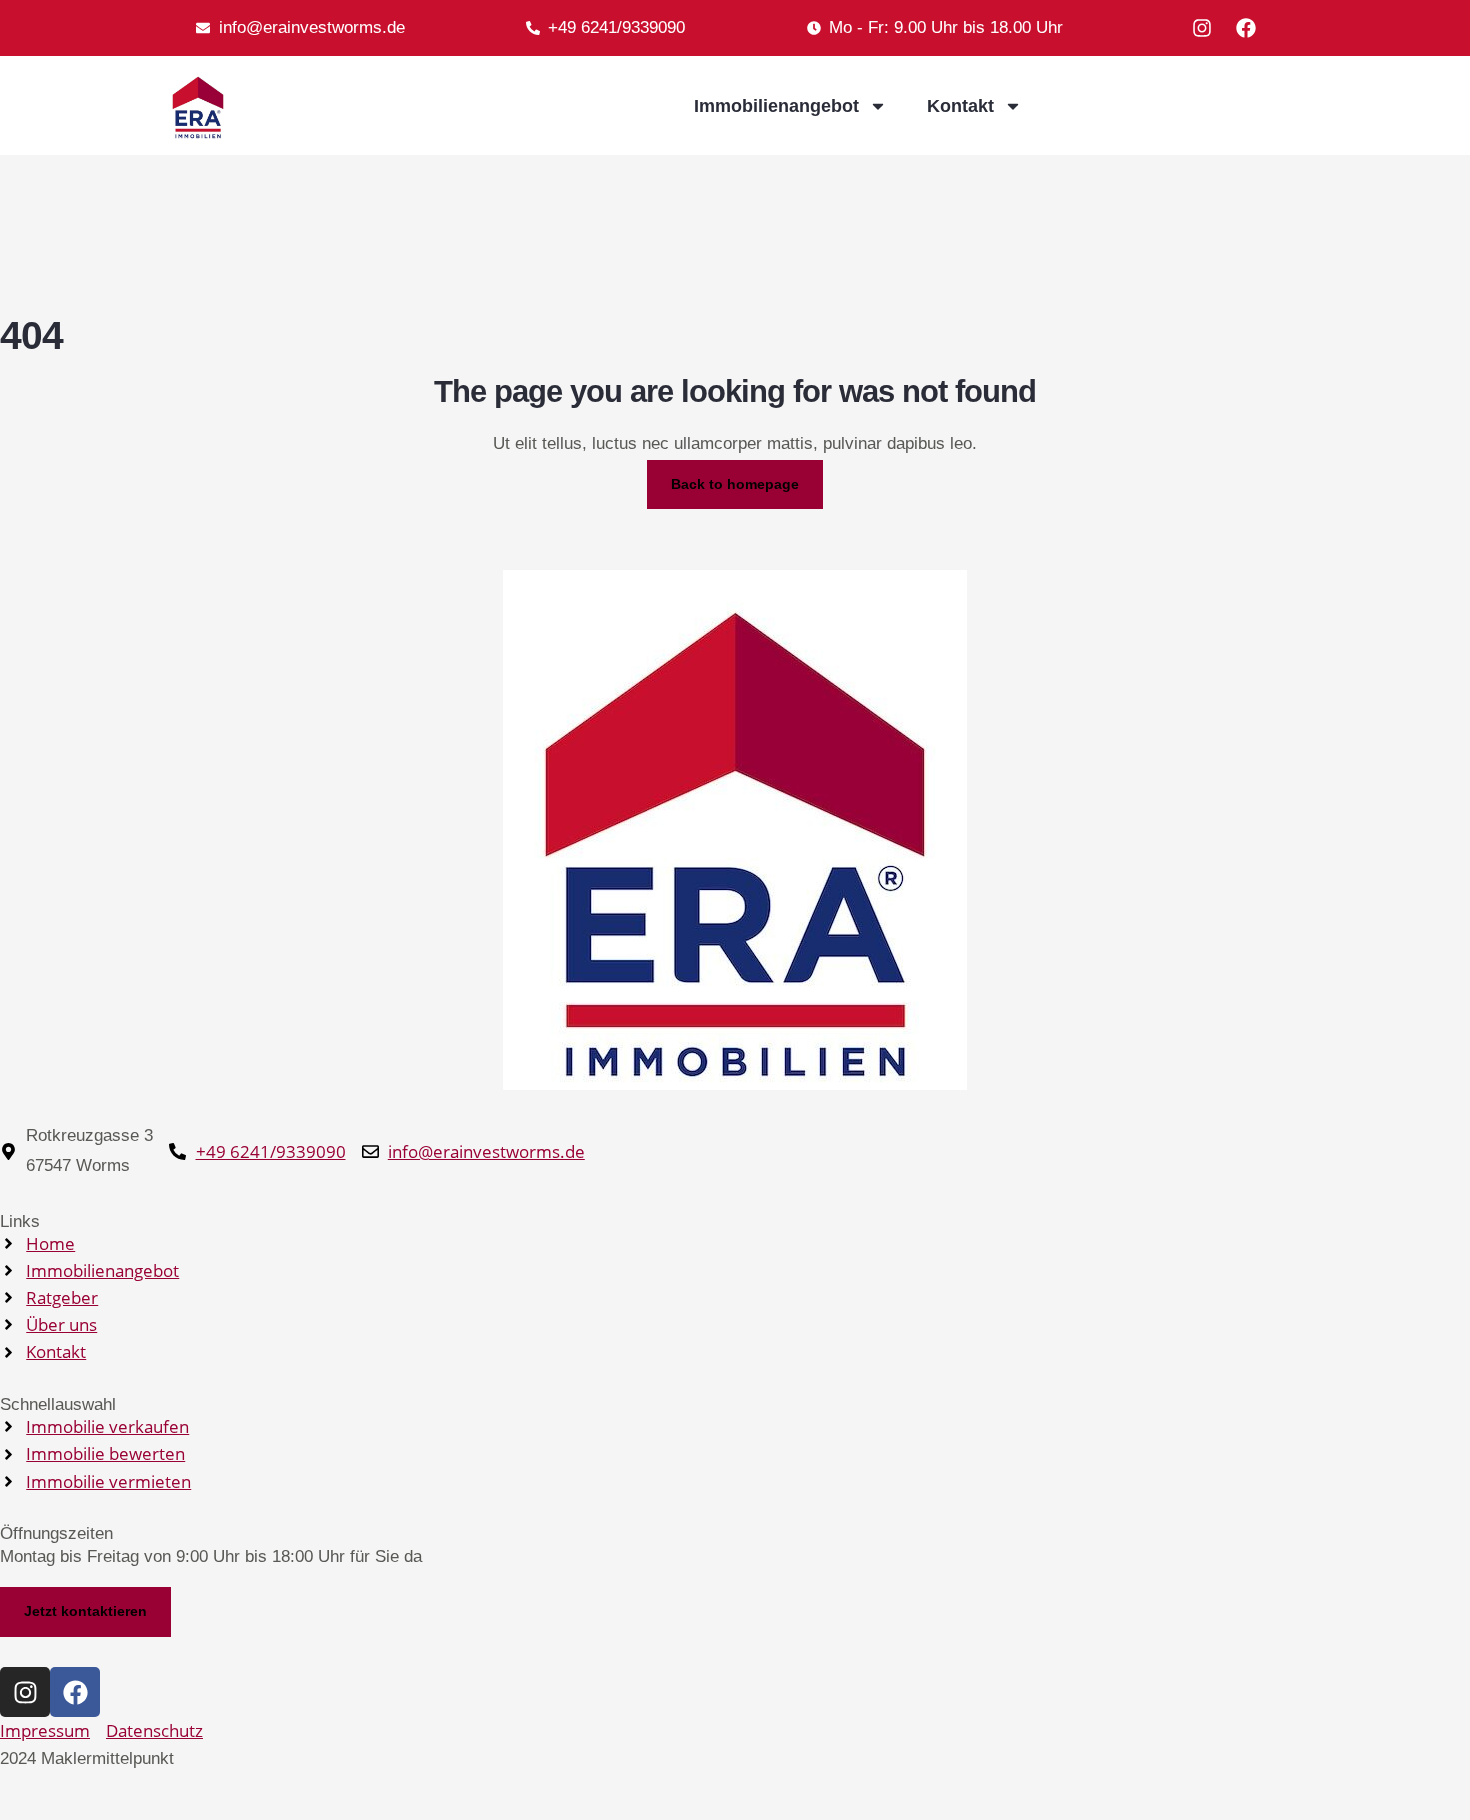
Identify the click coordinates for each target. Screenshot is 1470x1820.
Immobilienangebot (776, 106)
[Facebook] (1246, 28)
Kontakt (960, 106)
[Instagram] (1202, 28)
